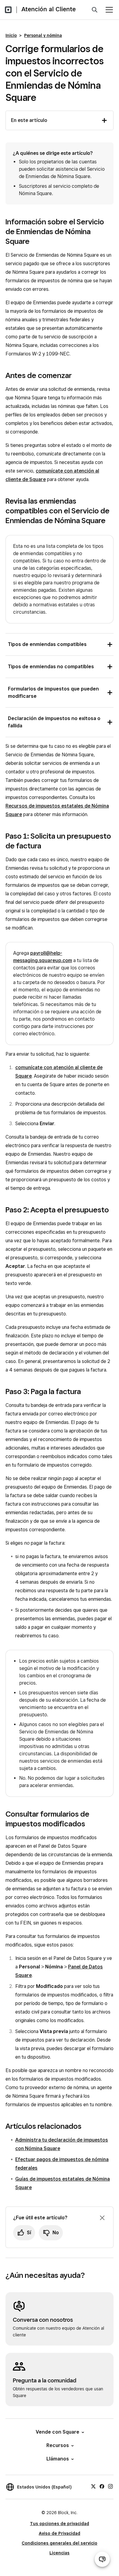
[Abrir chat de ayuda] (102, 2559)
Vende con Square (58, 2432)
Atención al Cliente (49, 9)
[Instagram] (110, 2486)
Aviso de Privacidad (60, 2533)
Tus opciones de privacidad (60, 2524)
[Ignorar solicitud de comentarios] (102, 2218)
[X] (93, 2486)
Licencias (60, 2553)
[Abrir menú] (109, 10)
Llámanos (58, 2459)
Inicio (11, 35)
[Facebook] (102, 2486)
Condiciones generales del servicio (60, 2543)
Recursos (58, 2445)
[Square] (8, 10)
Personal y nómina (43, 35)
